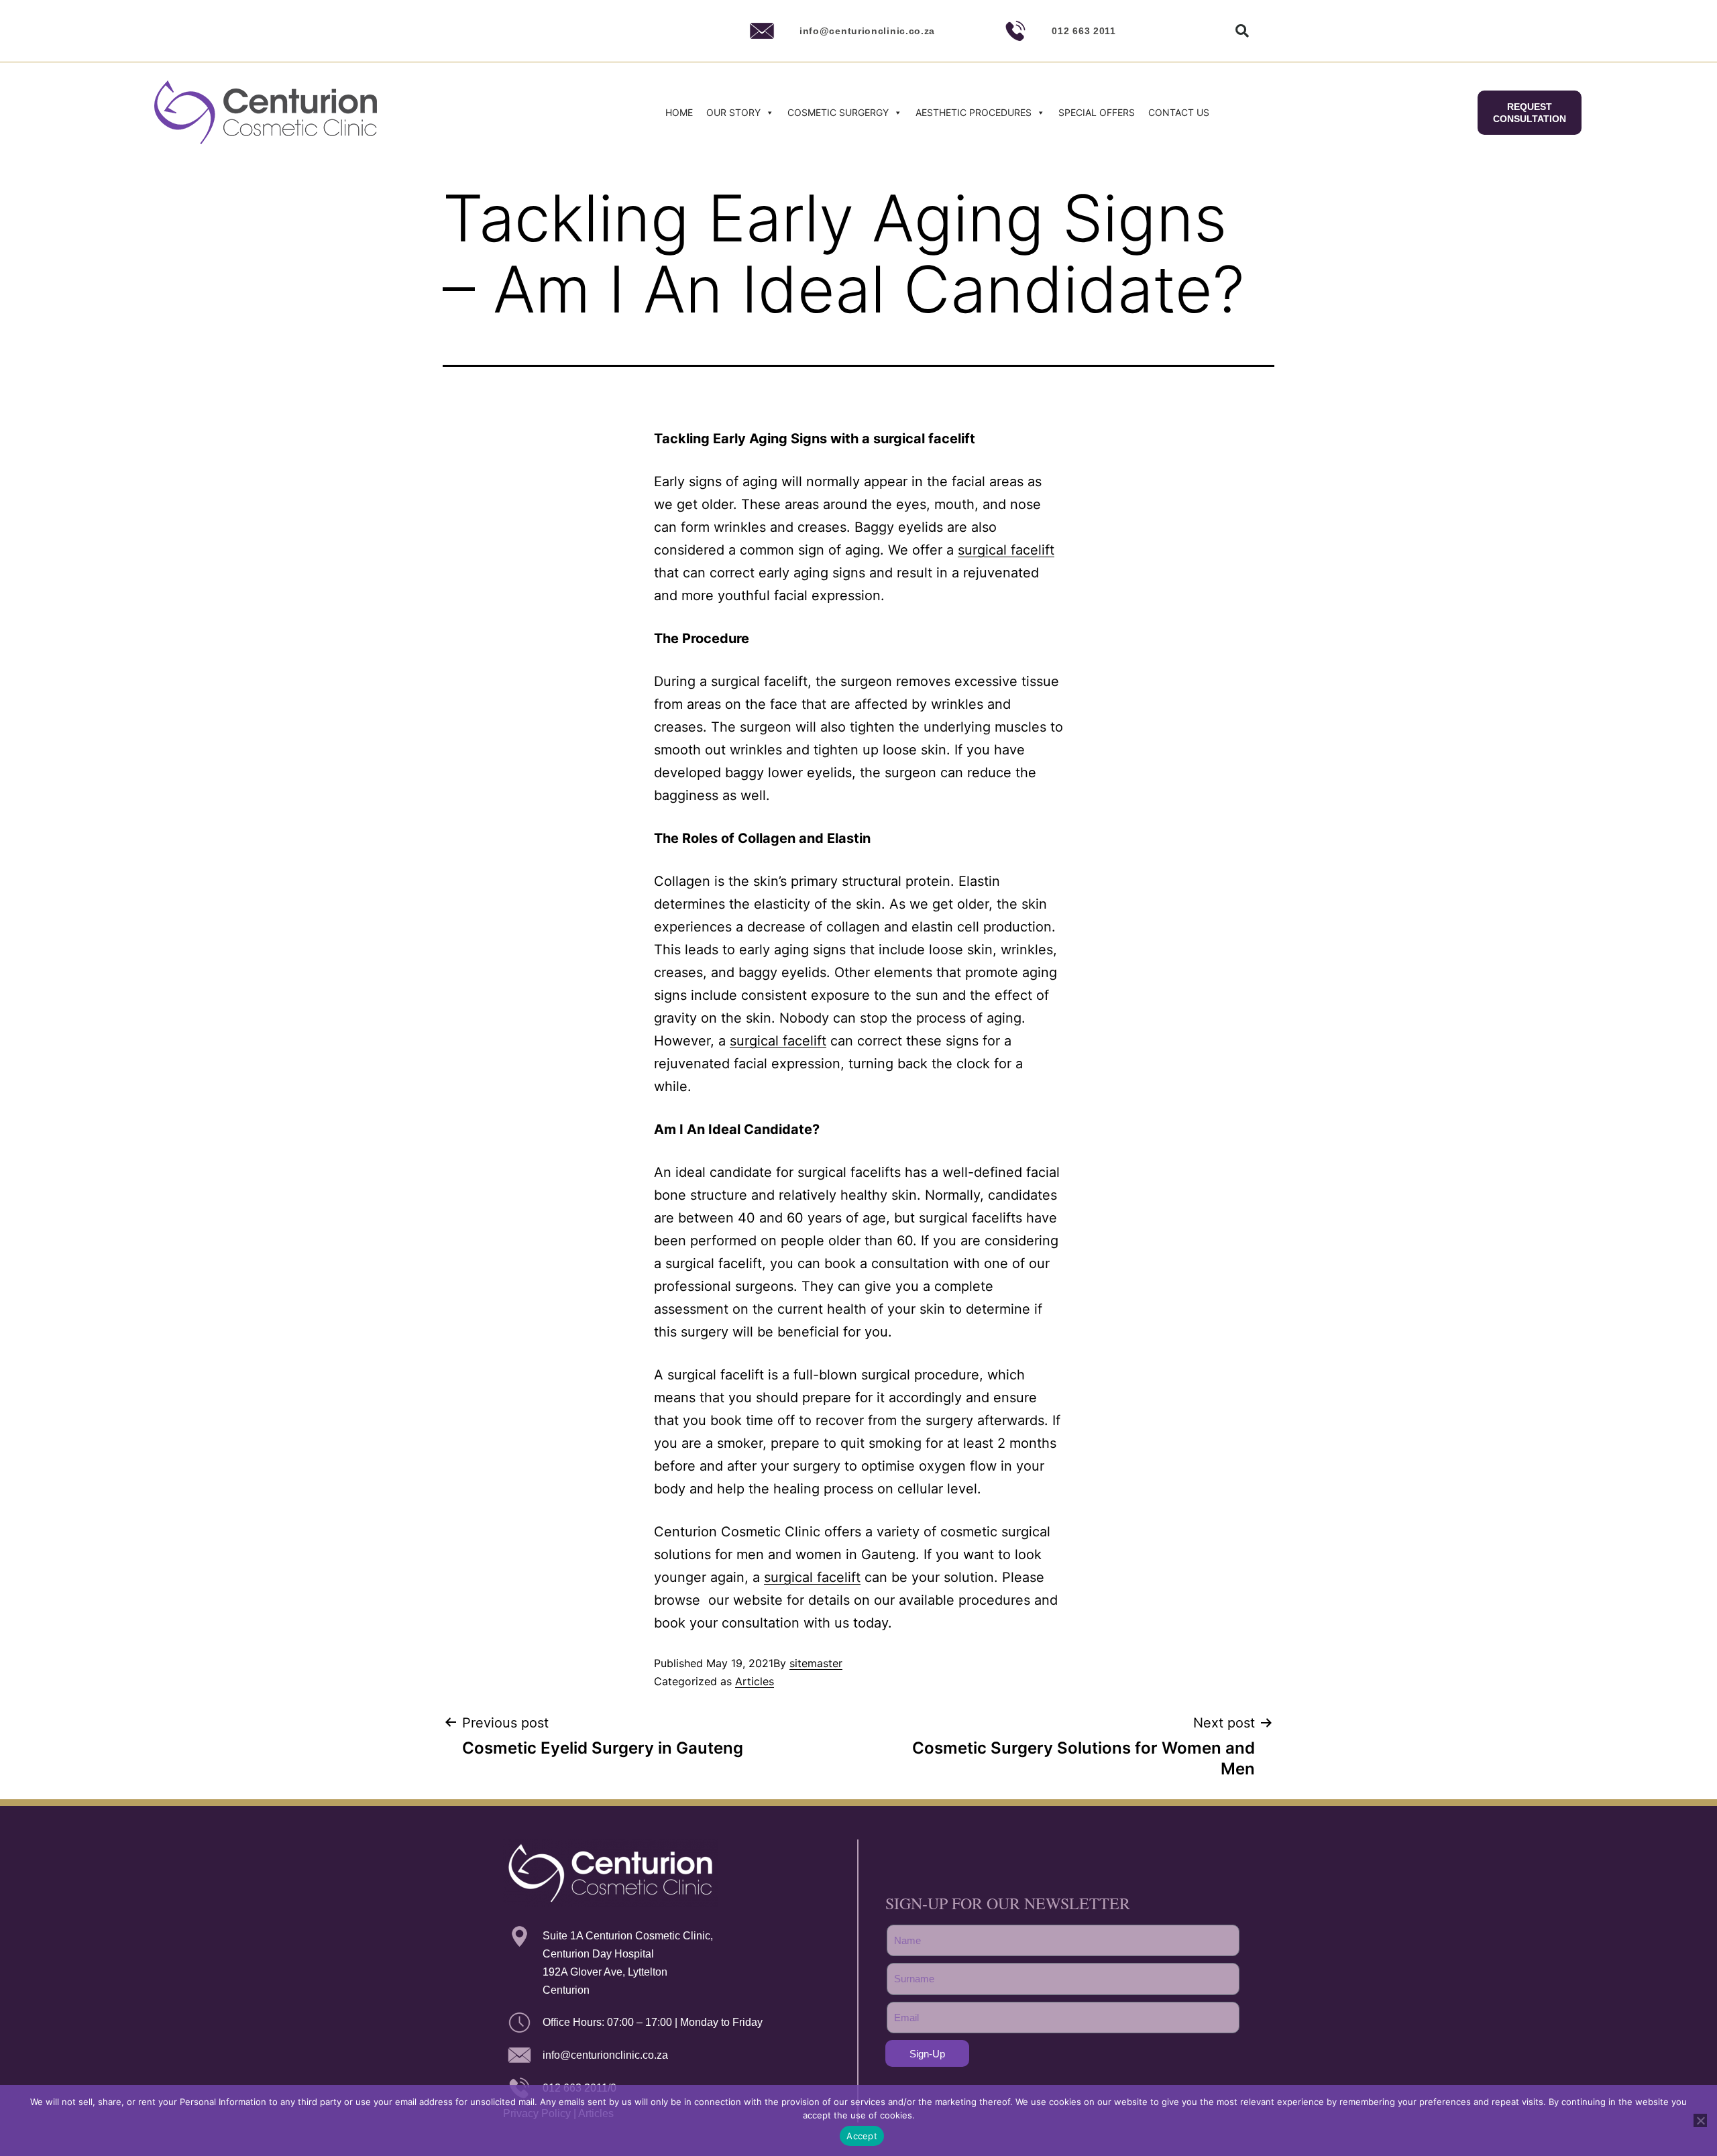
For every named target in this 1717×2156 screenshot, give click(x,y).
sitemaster (816, 1663)
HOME (679, 112)
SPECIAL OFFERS (1097, 112)
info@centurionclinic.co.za (867, 31)
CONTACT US (1179, 112)
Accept (862, 2136)
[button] (1242, 31)
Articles (755, 1681)
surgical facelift (1006, 550)
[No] (1700, 2120)
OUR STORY (733, 112)
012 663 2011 (1084, 31)
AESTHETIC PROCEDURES (974, 112)
